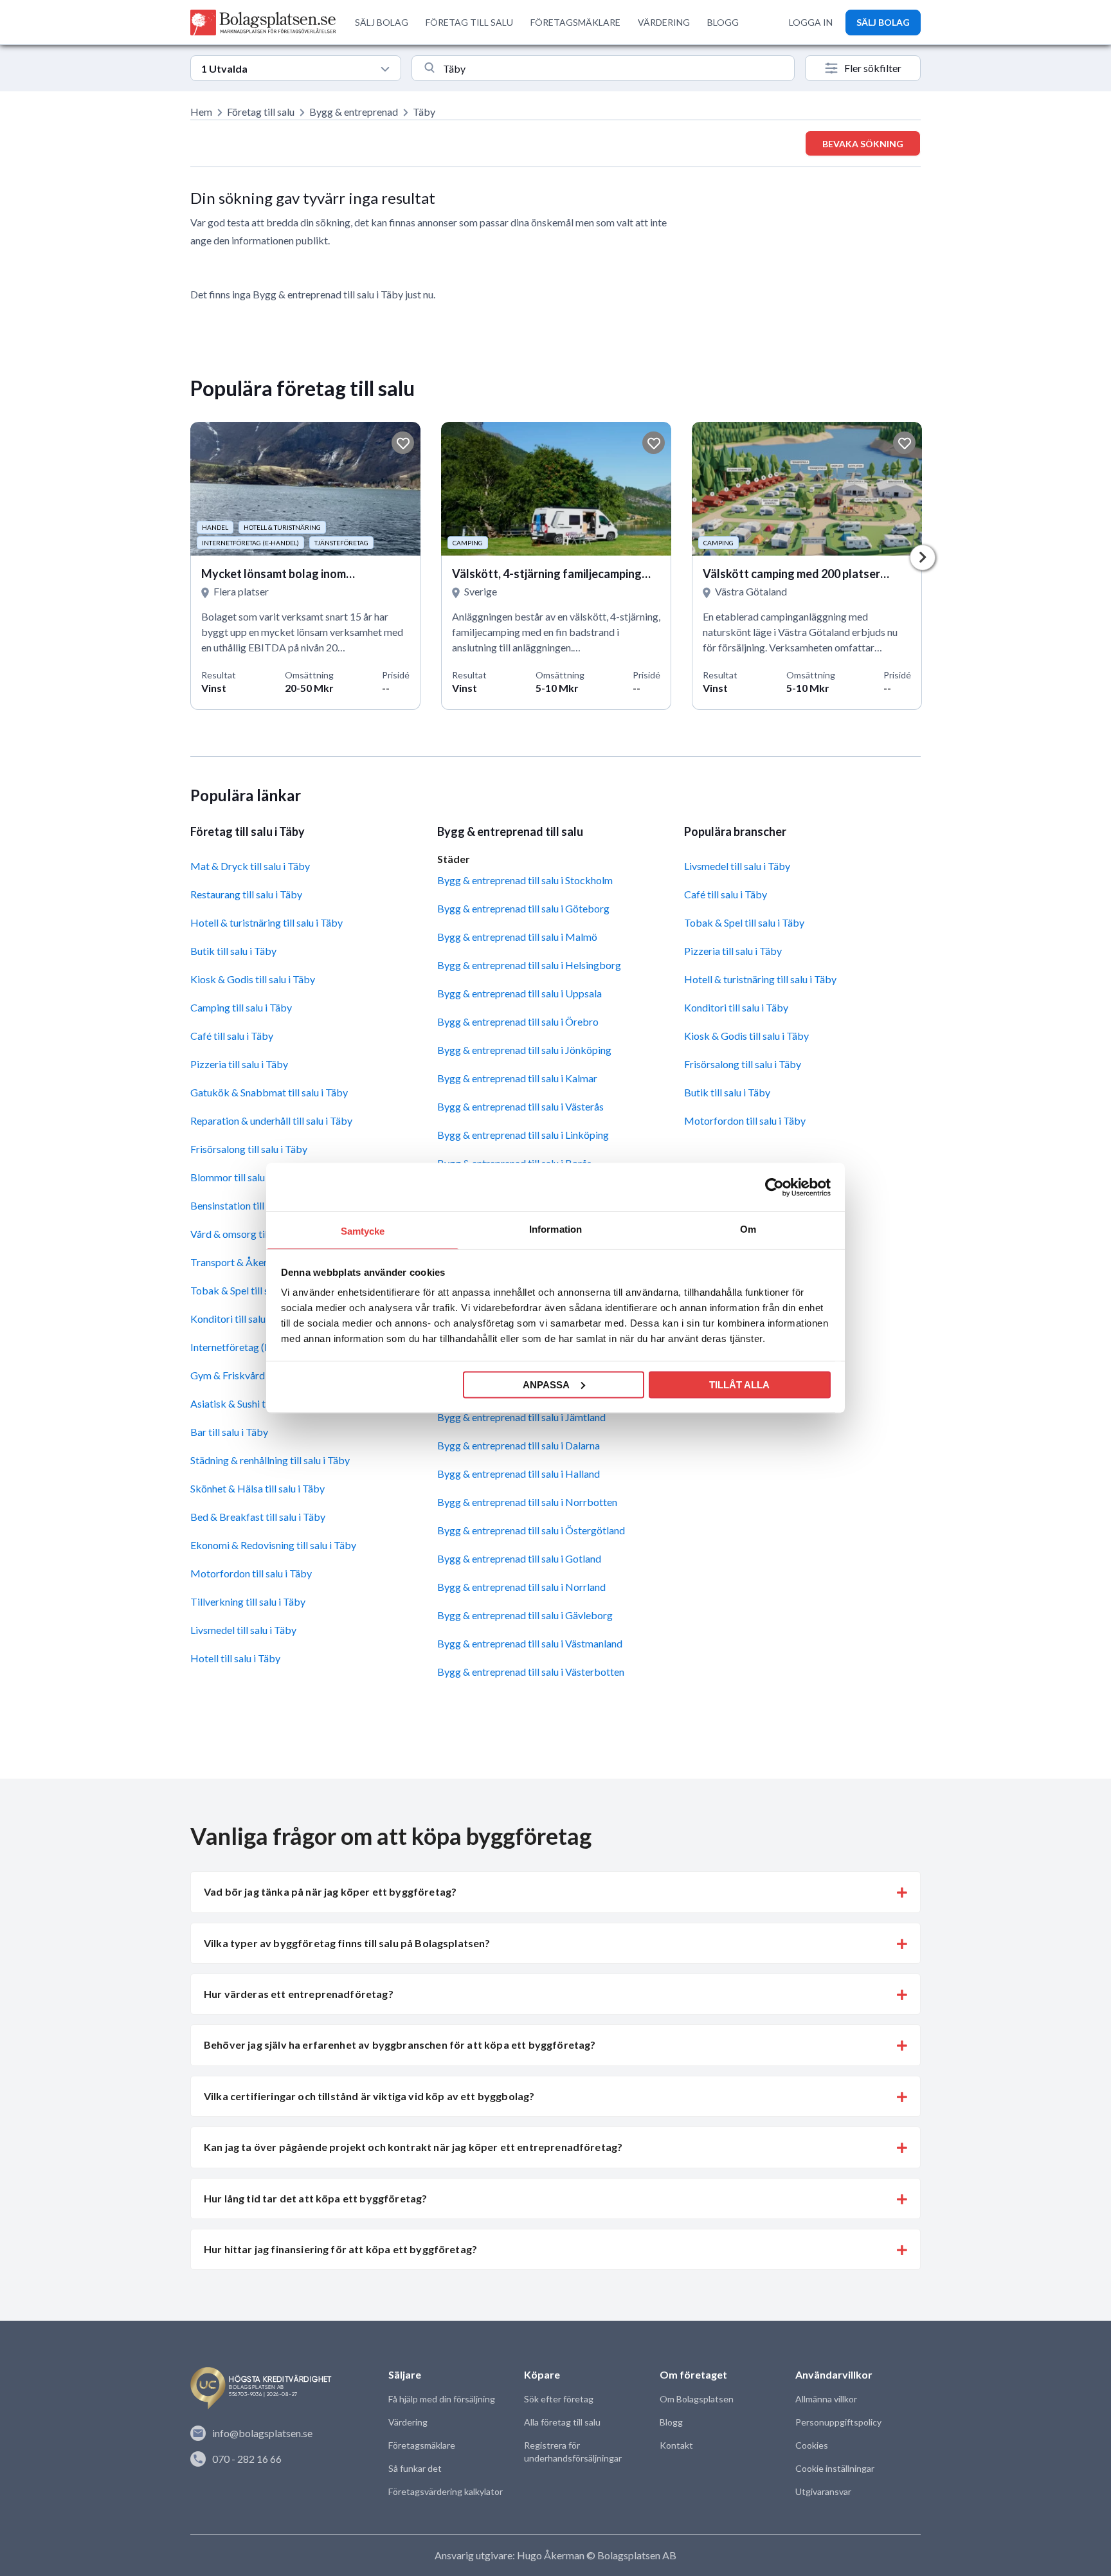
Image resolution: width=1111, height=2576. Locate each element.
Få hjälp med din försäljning (442, 2399)
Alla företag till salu (562, 2422)
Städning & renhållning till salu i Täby (270, 1460)
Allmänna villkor (826, 2399)
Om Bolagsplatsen (697, 2399)
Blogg (671, 2422)
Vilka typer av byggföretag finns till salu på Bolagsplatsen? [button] (347, 1943)
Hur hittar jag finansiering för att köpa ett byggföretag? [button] (340, 2249)
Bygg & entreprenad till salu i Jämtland (521, 1417)
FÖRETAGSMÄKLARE (575, 22)
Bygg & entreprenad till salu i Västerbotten (531, 1672)
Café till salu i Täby (232, 1036)
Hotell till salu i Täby (235, 1658)
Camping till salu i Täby (241, 1007)
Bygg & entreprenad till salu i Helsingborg (529, 965)
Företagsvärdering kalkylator (446, 2491)
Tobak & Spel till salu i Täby (744, 922)
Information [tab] (555, 1229)
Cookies (812, 2445)
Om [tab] (748, 1229)
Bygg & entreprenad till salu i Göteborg (523, 908)
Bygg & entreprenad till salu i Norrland (521, 1587)
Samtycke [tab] (363, 1231)
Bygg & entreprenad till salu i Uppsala (519, 993)
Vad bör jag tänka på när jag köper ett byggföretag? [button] (330, 1891)
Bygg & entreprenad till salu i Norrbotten (527, 1502)
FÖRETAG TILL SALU (469, 22)
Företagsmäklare (422, 2445)
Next (923, 558)
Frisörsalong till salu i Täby (249, 1149)
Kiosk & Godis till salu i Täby (253, 979)
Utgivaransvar (823, 2491)
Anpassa (546, 1384)
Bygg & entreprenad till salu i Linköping (523, 1135)
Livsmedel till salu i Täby (243, 1630)
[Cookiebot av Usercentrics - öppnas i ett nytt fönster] (774, 1187)
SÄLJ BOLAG (382, 22)
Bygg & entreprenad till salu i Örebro (518, 1021)
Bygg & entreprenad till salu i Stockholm (525, 880)
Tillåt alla (739, 1384)
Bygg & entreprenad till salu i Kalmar (517, 1078)
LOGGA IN (811, 22)
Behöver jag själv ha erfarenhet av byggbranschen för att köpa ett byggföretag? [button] (400, 2045)
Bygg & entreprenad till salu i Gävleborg (525, 1615)
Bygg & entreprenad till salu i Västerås (520, 1106)
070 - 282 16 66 (247, 2459)
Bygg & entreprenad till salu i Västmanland (530, 1643)
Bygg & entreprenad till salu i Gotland (519, 1558)
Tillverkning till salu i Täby (248, 1601)
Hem (201, 112)
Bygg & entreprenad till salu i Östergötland (531, 1530)
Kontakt (676, 2445)
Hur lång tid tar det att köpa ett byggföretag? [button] (315, 2198)
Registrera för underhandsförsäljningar (573, 2452)
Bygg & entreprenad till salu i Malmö (517, 937)
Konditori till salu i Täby (736, 1007)
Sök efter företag (559, 2399)
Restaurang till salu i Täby (246, 894)
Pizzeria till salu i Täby (239, 1064)
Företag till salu (261, 112)
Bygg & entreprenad (354, 112)
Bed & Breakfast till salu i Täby (258, 1517)
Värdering (408, 2422)
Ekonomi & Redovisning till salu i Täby (273, 1545)
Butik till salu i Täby (233, 951)
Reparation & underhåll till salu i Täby (271, 1120)
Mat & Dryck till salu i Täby (250, 866)
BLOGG (723, 22)
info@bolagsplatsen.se (262, 2433)
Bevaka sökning (863, 144)
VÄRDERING (664, 22)
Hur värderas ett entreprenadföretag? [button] (299, 1994)
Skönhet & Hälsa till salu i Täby (257, 1488)
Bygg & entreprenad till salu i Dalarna (519, 1445)
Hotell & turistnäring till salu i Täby (266, 922)
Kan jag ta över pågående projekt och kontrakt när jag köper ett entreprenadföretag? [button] (413, 2147)
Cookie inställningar (835, 2468)
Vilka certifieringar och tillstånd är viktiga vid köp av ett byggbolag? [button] (369, 2096)
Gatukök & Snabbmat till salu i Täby (269, 1092)
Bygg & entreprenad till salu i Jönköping (524, 1050)
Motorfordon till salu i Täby (251, 1573)
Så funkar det (415, 2468)
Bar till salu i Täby (229, 1432)
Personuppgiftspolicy (838, 2422)
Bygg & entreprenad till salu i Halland (519, 1474)
